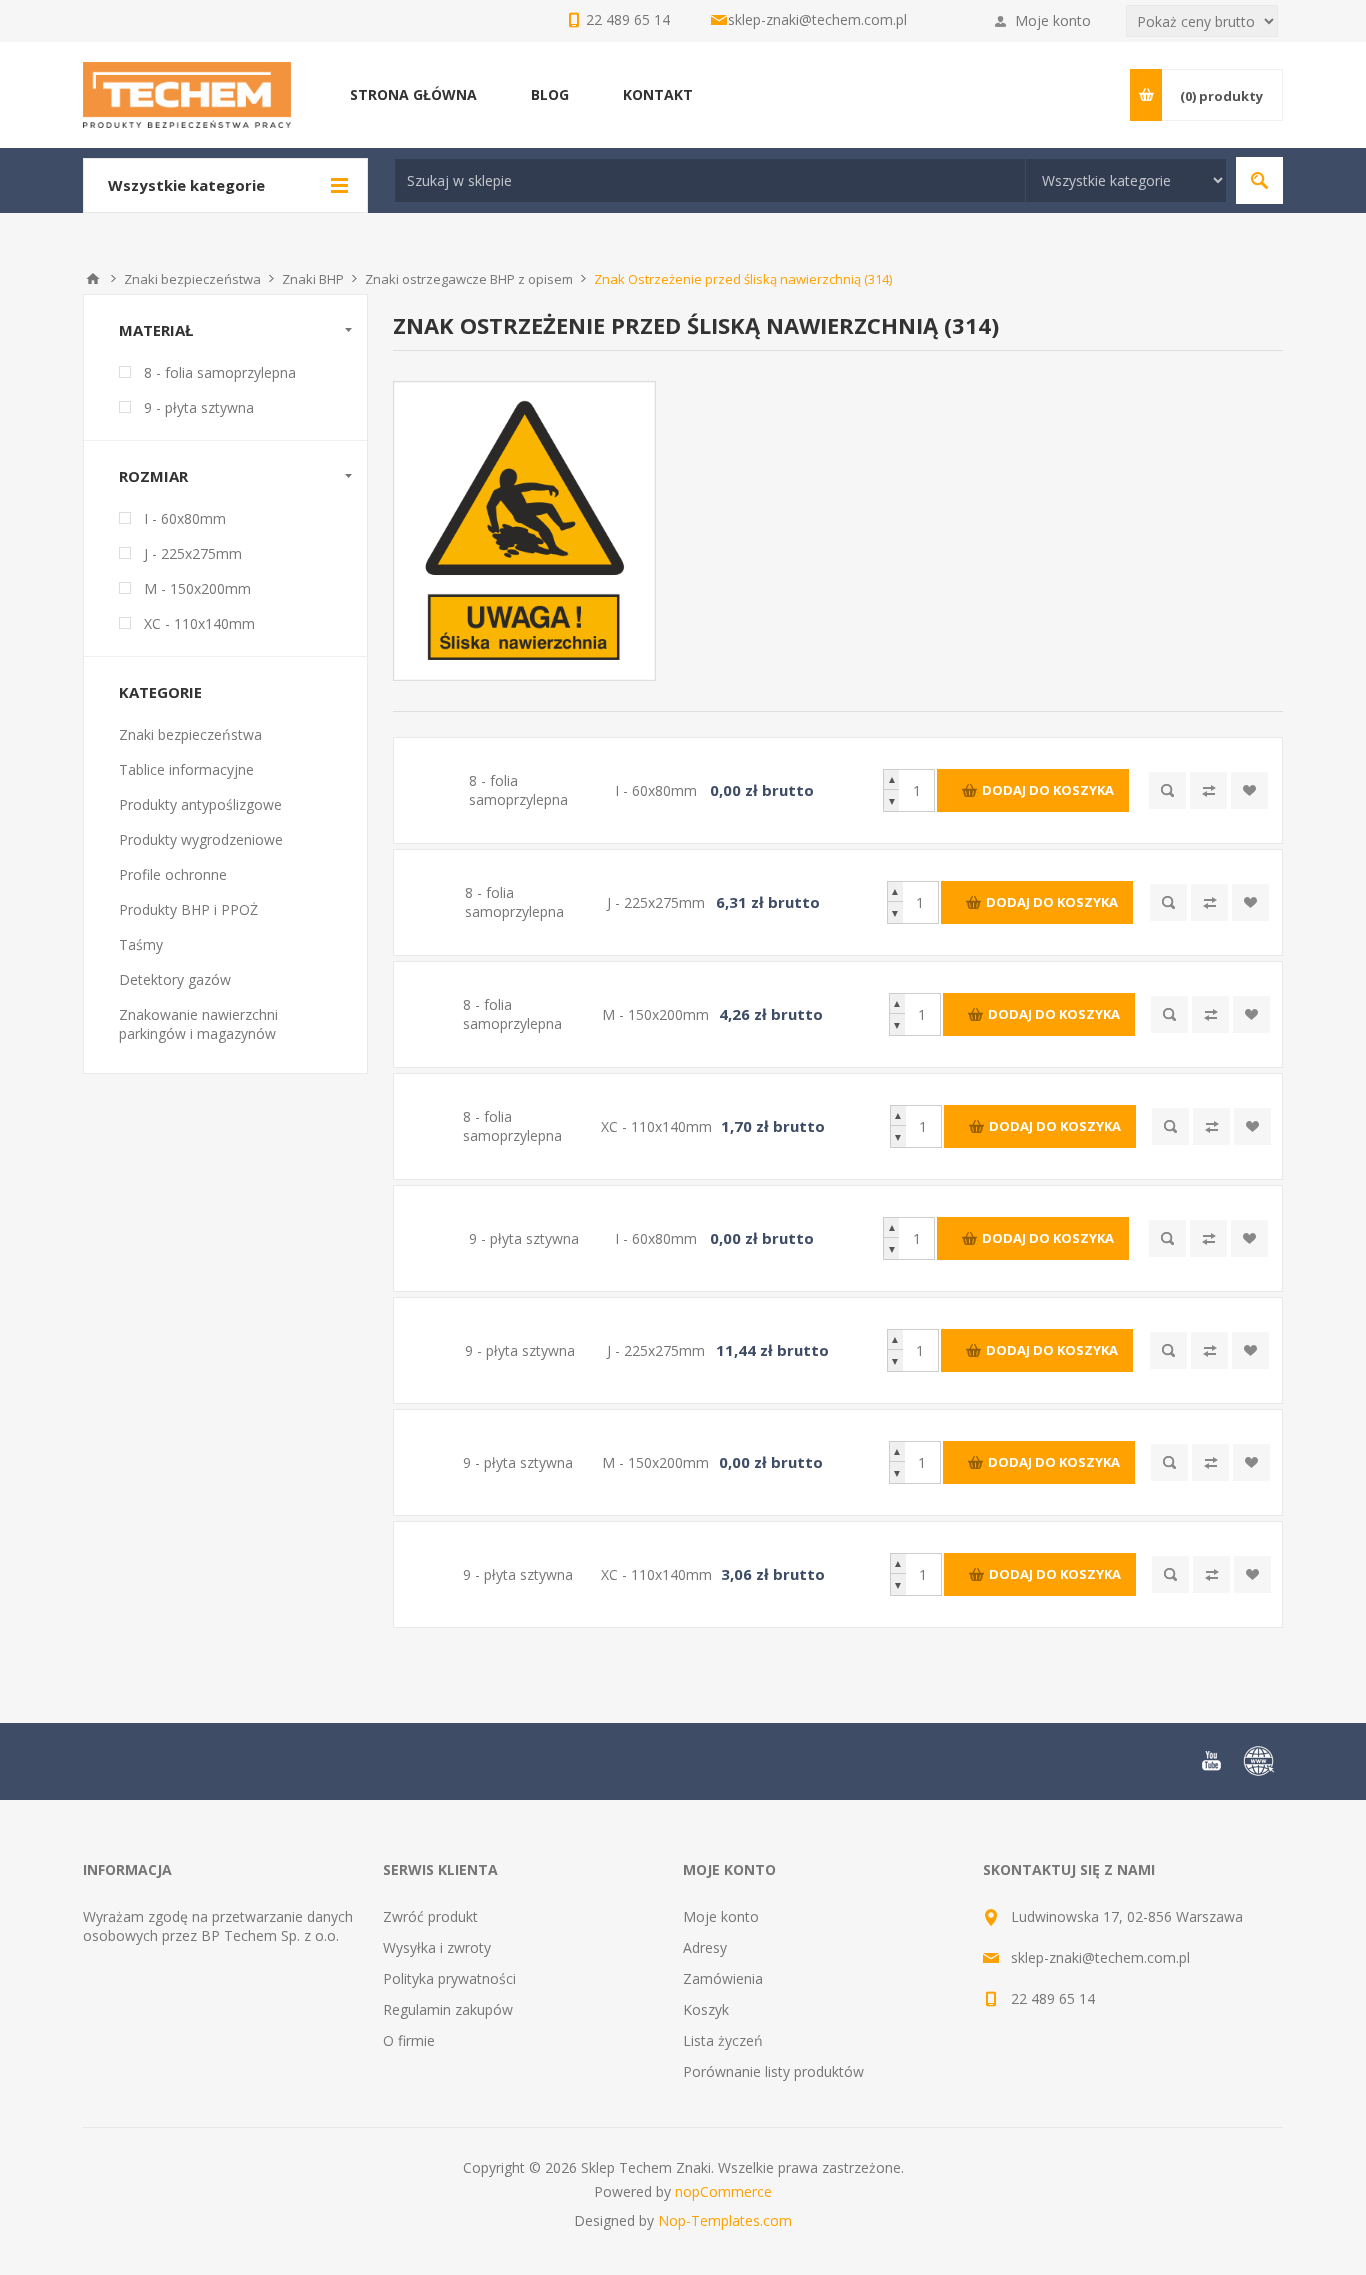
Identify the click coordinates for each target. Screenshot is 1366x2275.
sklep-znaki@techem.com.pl (817, 19)
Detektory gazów (175, 979)
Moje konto (1053, 20)
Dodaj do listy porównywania (1208, 790)
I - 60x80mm (185, 518)
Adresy (705, 1947)
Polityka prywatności (449, 1978)
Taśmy (141, 944)
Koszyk (706, 2009)
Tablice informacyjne (186, 769)
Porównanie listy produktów (773, 2071)
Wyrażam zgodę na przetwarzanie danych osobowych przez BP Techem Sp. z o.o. (218, 1926)
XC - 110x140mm (199, 623)
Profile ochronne (173, 874)
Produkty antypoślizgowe (200, 804)
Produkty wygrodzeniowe (201, 839)
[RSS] (1259, 1761)
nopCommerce (723, 2191)
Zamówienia (723, 1978)
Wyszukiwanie (1259, 180)
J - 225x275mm (193, 553)
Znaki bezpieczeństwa (190, 734)
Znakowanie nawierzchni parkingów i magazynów (198, 1024)
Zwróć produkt (430, 1916)
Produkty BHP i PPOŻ (188, 909)
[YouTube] (1211, 1761)
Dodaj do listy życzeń (1249, 790)
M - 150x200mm (197, 588)
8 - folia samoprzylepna (220, 372)
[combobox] (710, 180)
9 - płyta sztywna (199, 407)
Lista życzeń (723, 2040)
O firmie (409, 2040)
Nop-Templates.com (725, 2220)
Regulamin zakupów (448, 2009)
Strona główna (93, 279)
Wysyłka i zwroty (437, 1947)
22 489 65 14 (1053, 1998)
